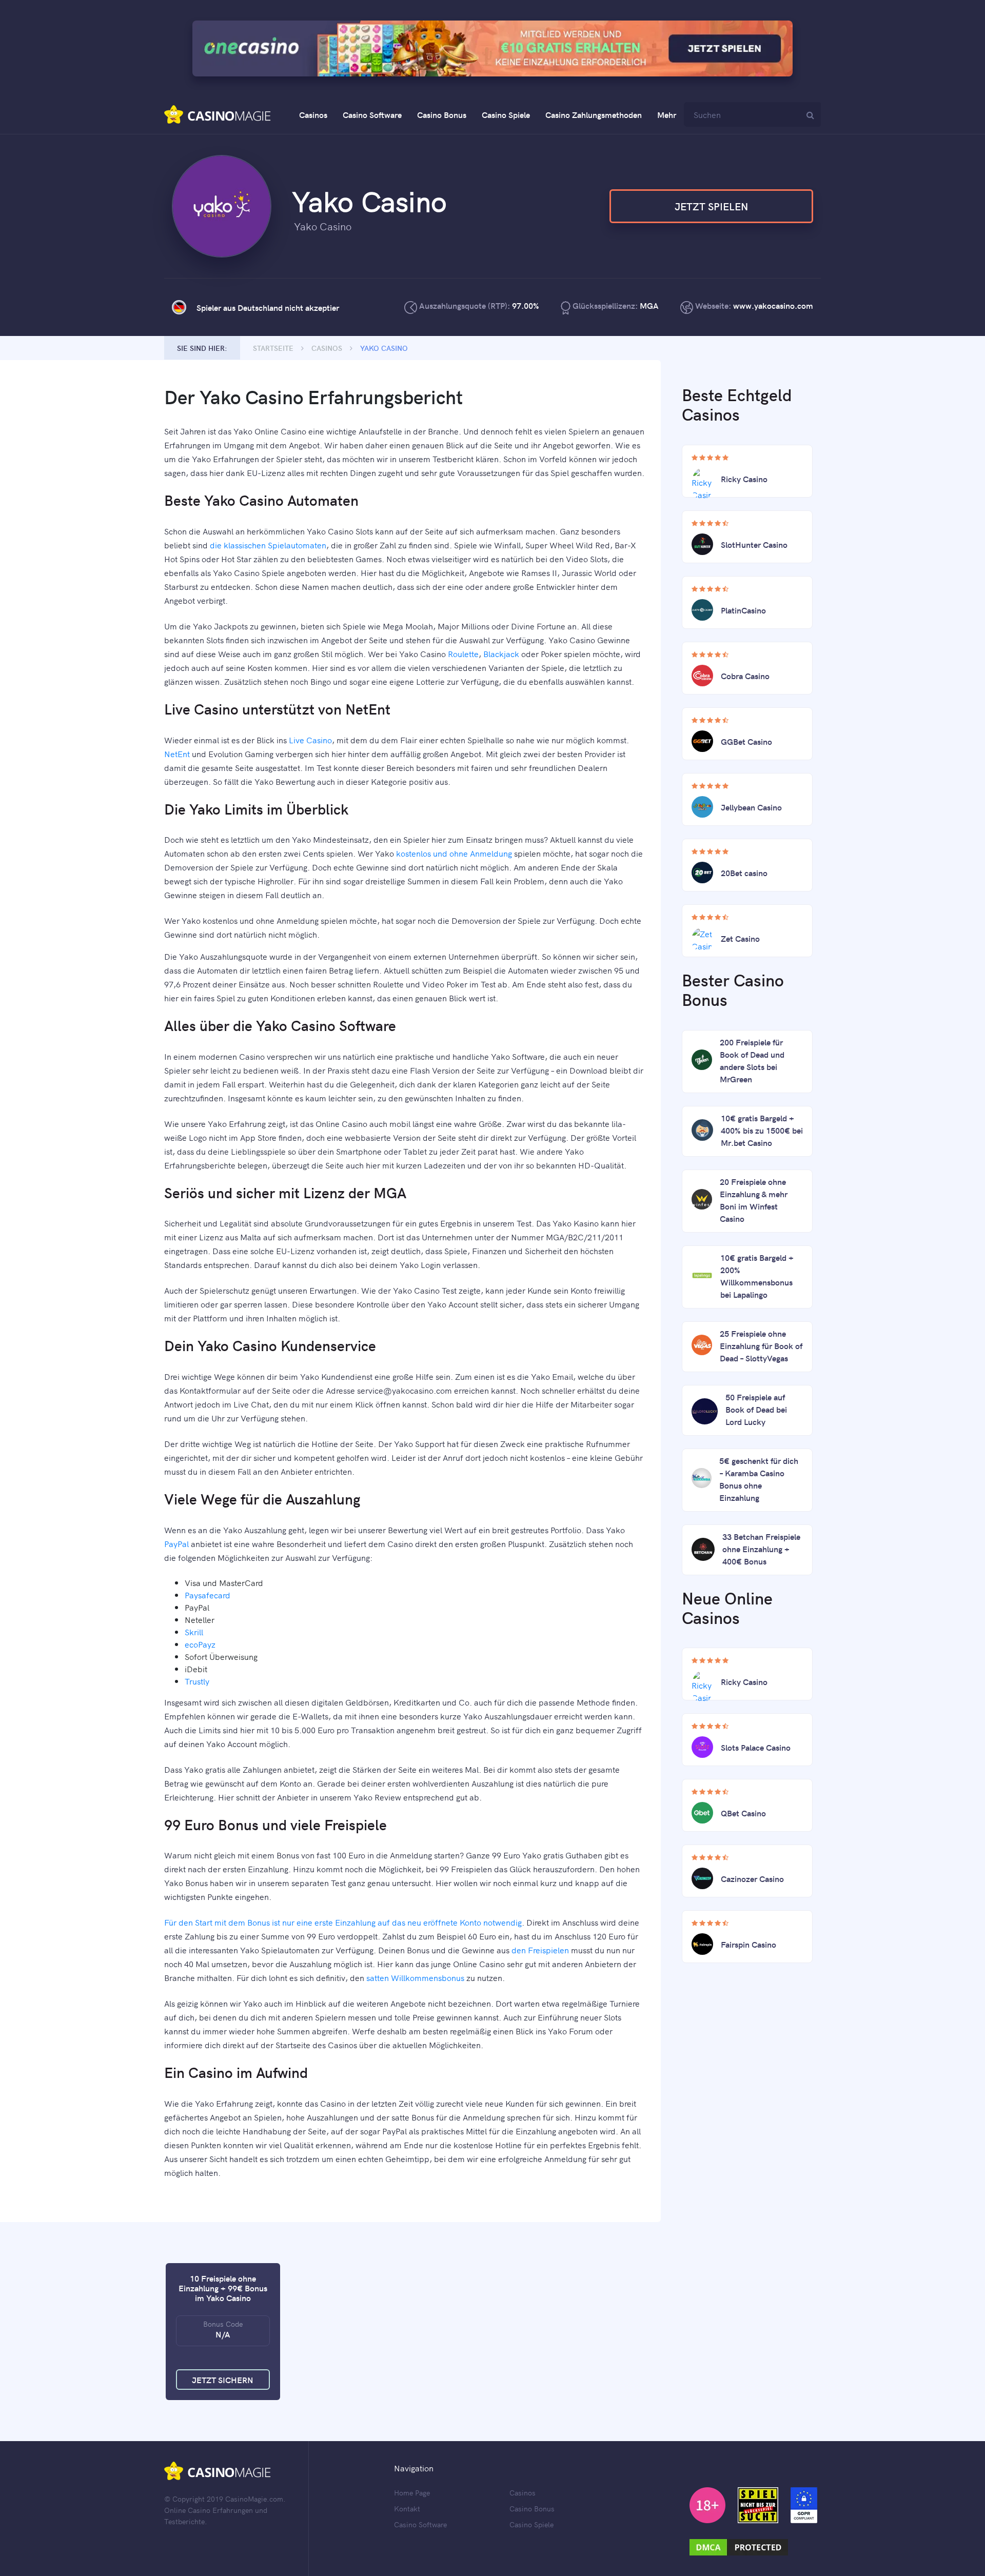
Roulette (463, 653)
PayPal (176, 1543)
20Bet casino (744, 873)
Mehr (667, 114)
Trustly (197, 1681)
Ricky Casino (744, 479)
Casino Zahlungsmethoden (594, 114)
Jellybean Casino (751, 807)
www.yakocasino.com (773, 305)
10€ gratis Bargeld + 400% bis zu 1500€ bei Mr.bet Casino (762, 1130)
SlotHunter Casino (754, 544)
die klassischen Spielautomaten (268, 545)
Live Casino (310, 740)
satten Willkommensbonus (415, 1977)
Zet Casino (740, 938)
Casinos (313, 114)
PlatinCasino (743, 610)
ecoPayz (200, 1644)
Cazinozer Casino (752, 1878)
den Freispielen (540, 1950)
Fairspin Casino (748, 1944)
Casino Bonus (442, 114)
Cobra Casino (745, 676)
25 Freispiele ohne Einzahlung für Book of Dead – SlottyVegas (761, 1345)
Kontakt (407, 2508)
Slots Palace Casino (756, 1747)
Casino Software (372, 114)
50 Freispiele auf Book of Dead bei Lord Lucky (756, 1409)
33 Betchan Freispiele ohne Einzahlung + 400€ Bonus (761, 1549)
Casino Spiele (506, 114)
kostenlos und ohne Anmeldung (454, 853)
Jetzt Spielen (711, 206)
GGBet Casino (746, 741)
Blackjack (501, 653)
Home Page (412, 2492)
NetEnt (177, 754)
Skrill (194, 1632)
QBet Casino (743, 1813)
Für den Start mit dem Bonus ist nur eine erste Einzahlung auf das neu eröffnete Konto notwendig (343, 1922)
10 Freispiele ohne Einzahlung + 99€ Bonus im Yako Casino (223, 2288)
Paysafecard (208, 1595)
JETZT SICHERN (223, 2380)
